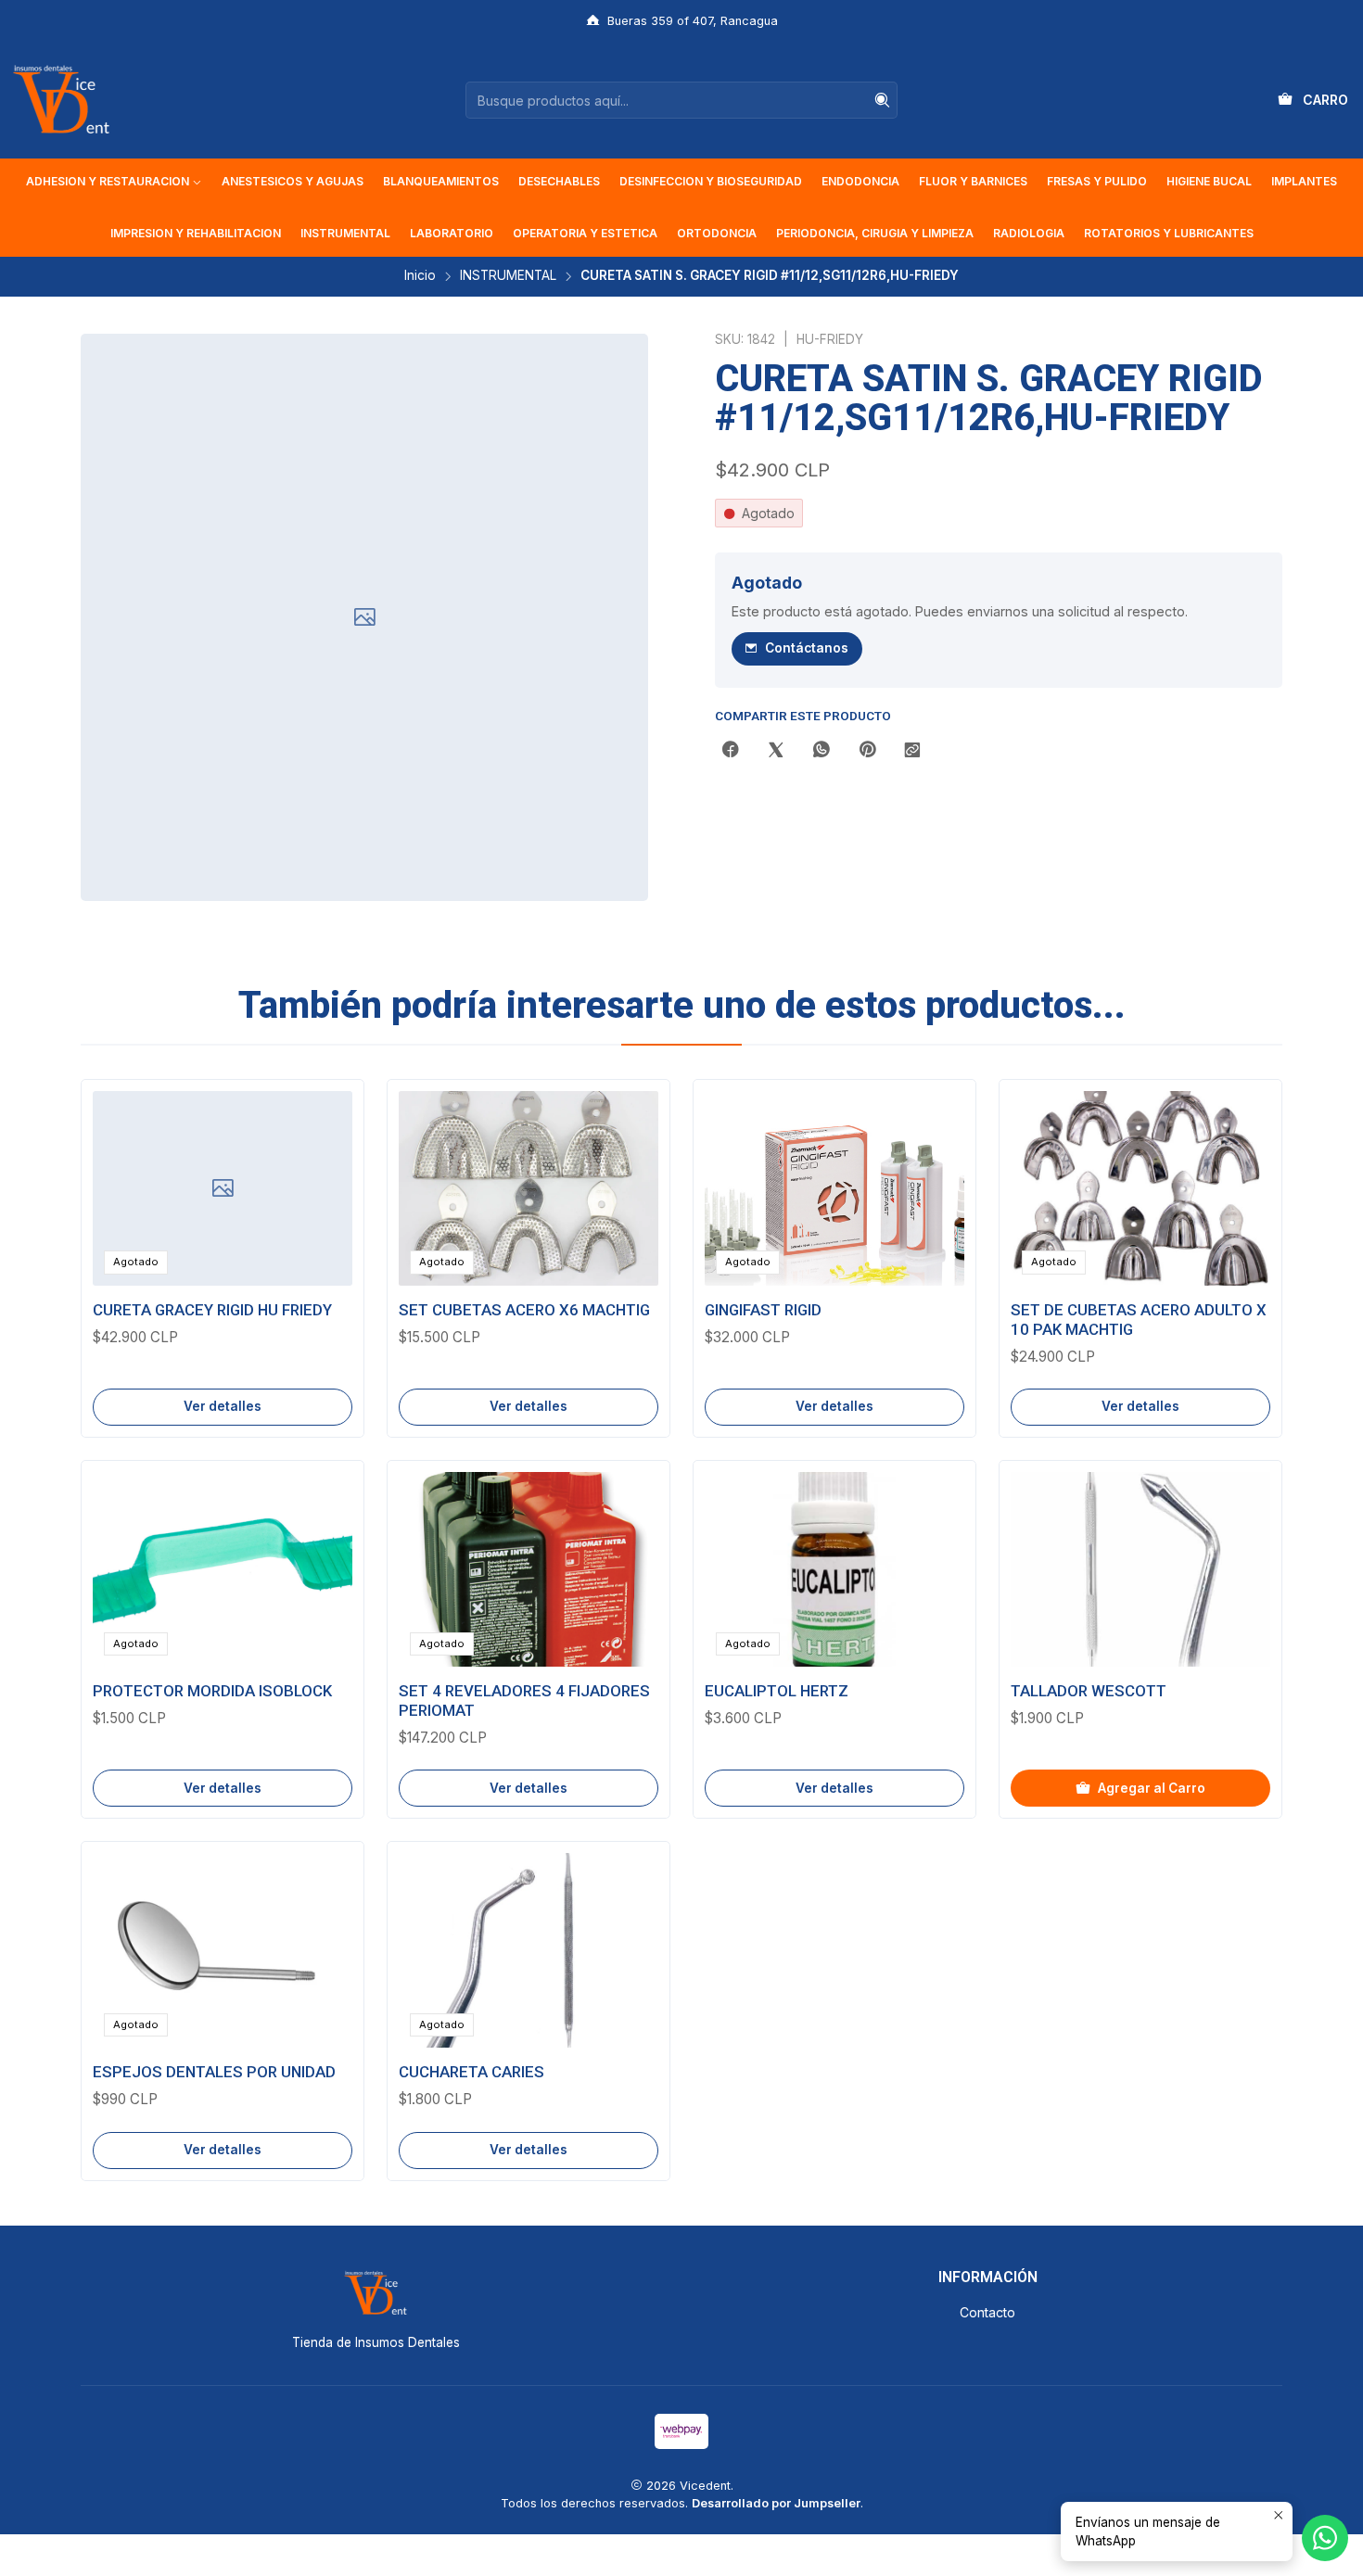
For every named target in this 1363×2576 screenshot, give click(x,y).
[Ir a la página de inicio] (61, 100)
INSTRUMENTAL (508, 276)
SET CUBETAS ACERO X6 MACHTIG (524, 1310)
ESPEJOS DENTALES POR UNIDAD (214, 2072)
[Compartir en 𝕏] (776, 751)
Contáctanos (807, 648)
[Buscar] (882, 100)
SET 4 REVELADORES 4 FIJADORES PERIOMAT (524, 1700)
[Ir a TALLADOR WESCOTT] (1140, 1569)
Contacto (987, 2312)
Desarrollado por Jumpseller (776, 2503)
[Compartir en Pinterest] (867, 751)
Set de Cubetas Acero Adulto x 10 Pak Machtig (1139, 1320)
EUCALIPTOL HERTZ (777, 1691)
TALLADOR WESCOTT (1089, 1691)
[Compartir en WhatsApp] (822, 751)
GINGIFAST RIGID (763, 1310)
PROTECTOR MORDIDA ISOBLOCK (212, 1691)
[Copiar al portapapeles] (912, 751)
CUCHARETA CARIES (471, 2072)
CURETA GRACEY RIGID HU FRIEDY (212, 1310)
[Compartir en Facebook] (731, 751)
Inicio (420, 276)
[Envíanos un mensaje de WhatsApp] (1325, 2538)
